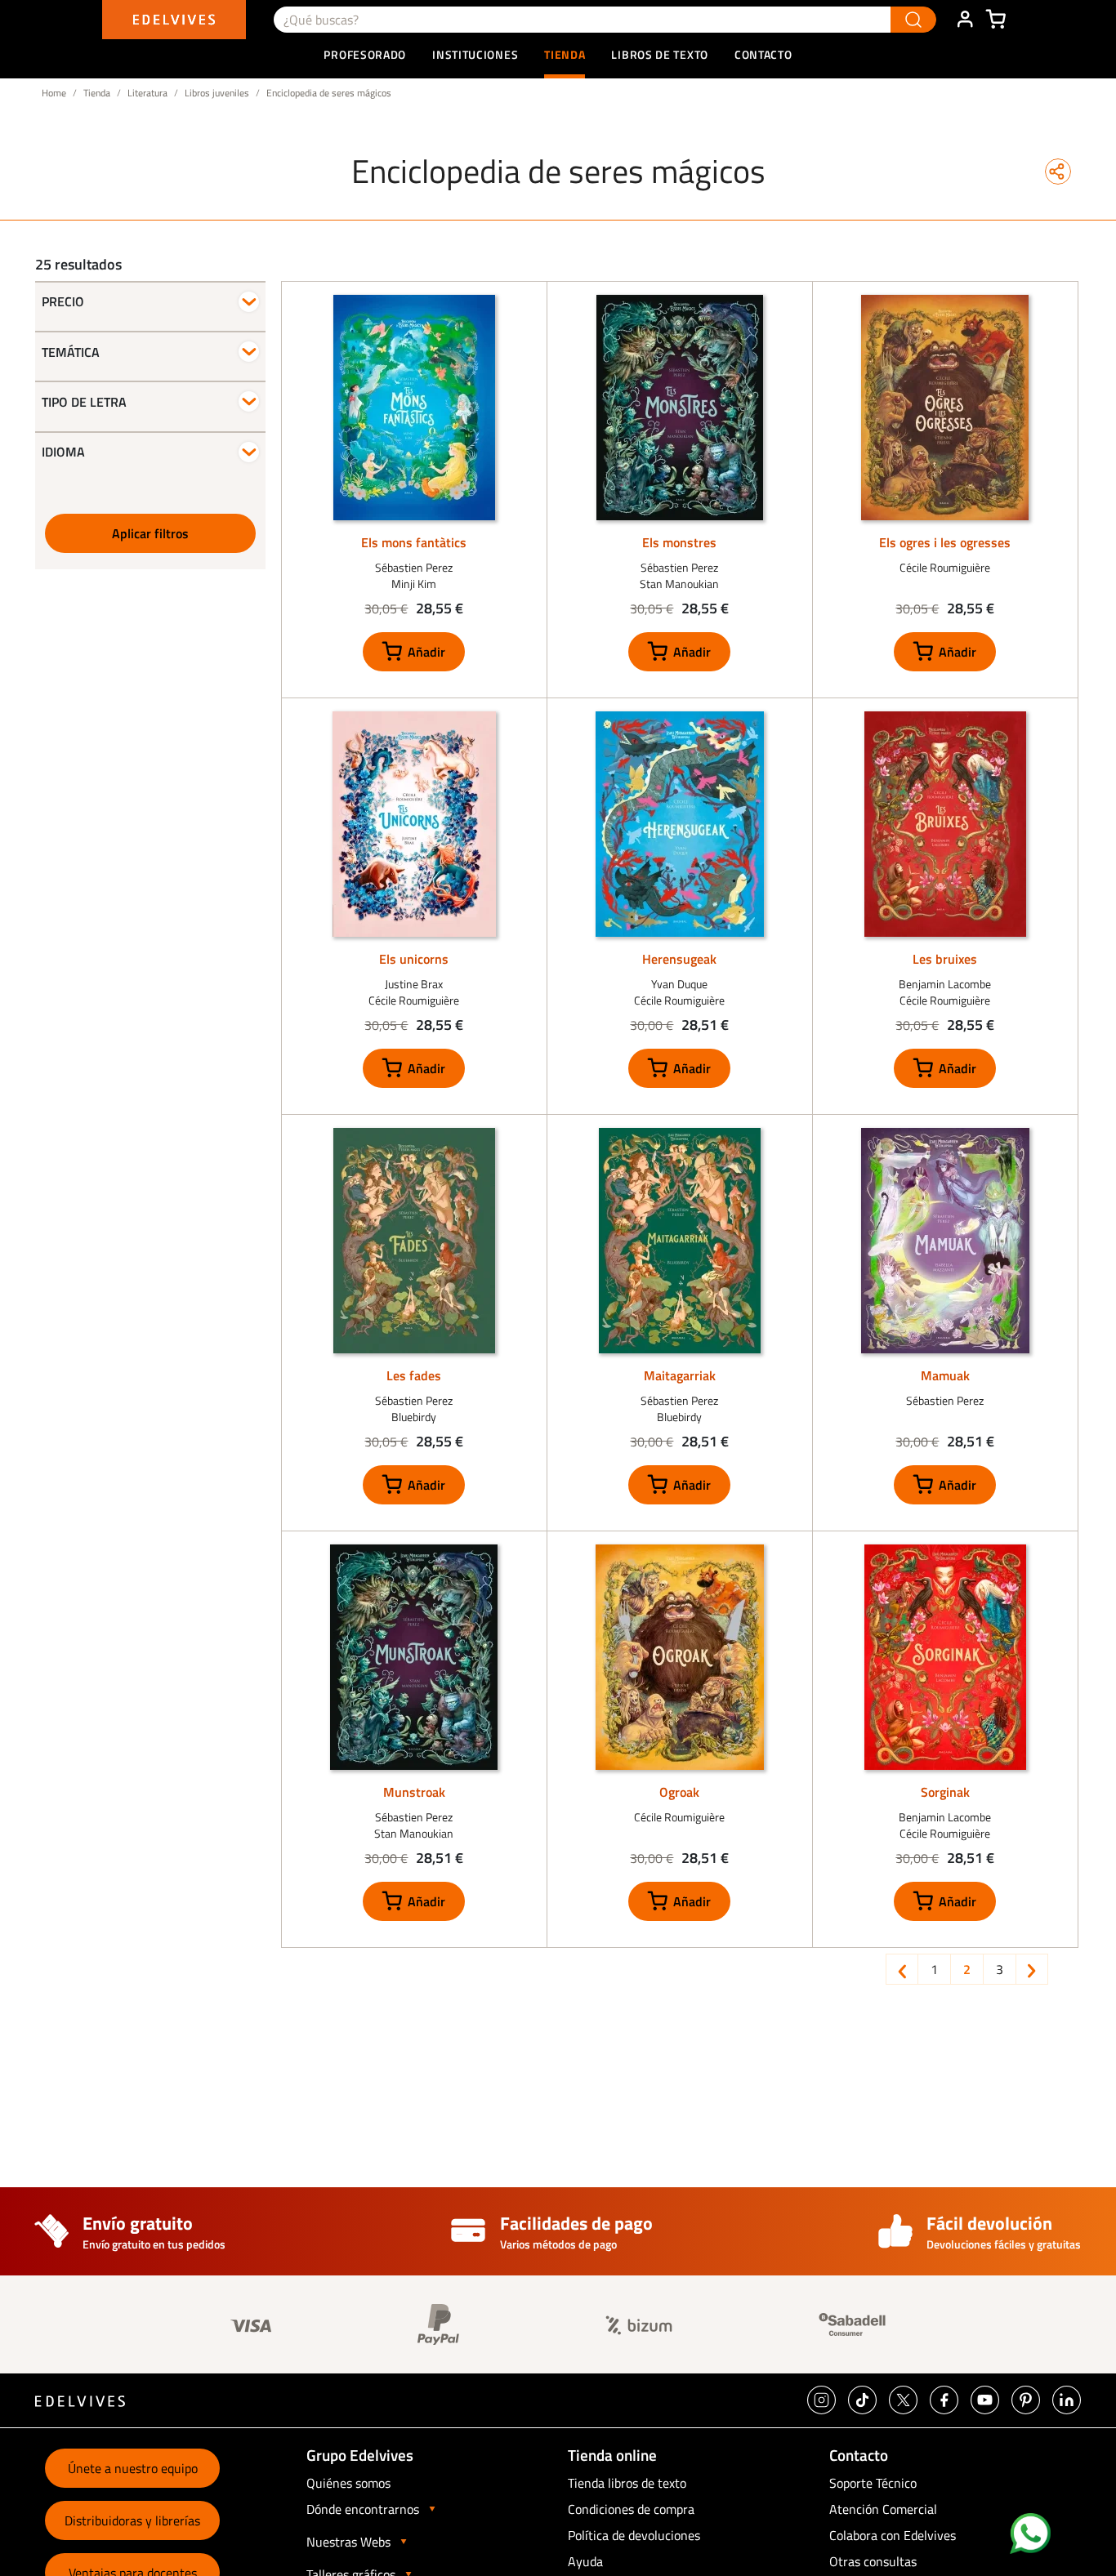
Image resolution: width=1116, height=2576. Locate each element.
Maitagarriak (680, 1375)
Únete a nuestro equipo (133, 2468)
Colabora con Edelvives (893, 2535)
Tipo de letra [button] (84, 402)
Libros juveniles (217, 93)
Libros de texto (660, 54)
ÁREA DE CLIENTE (965, 20)
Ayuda (585, 2561)
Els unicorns (414, 959)
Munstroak (414, 1792)
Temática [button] (71, 352)
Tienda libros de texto (627, 2483)
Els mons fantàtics (414, 542)
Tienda (97, 93)
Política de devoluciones (634, 2535)
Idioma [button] (63, 452)
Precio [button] (63, 302)
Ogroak (679, 1792)
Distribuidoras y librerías (132, 2520)
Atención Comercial (883, 2509)
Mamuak (945, 1375)
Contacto (763, 54)
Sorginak (945, 1792)
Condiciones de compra (631, 2509)
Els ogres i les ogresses (945, 542)
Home (54, 93)
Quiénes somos (348, 2483)
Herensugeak (679, 959)
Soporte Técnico (873, 2483)
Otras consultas (873, 2561)
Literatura (147, 93)
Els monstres (679, 542)
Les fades (414, 1375)
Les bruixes (945, 959)
